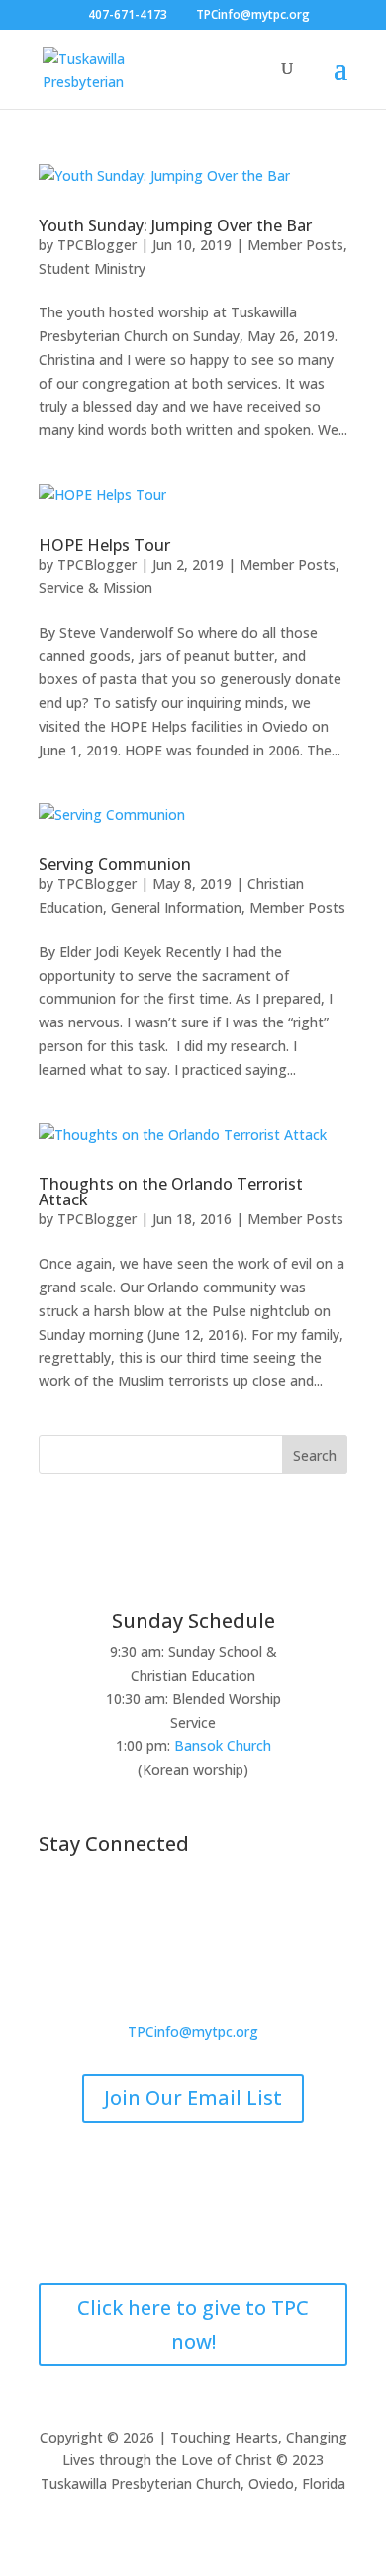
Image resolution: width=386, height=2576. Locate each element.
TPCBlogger (97, 245)
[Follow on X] (173, 1910)
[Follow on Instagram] (213, 1910)
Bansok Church (223, 1746)
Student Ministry (92, 268)
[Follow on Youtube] (252, 1910)
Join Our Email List (193, 2098)
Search (315, 1455)
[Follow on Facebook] (134, 1910)
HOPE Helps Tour (104, 545)
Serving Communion (115, 864)
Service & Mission (96, 588)
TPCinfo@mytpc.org (193, 2032)
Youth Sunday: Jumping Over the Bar (175, 225)
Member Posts (295, 245)
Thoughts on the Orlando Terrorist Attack (171, 1192)
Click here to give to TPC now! (193, 2324)
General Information (176, 907)
